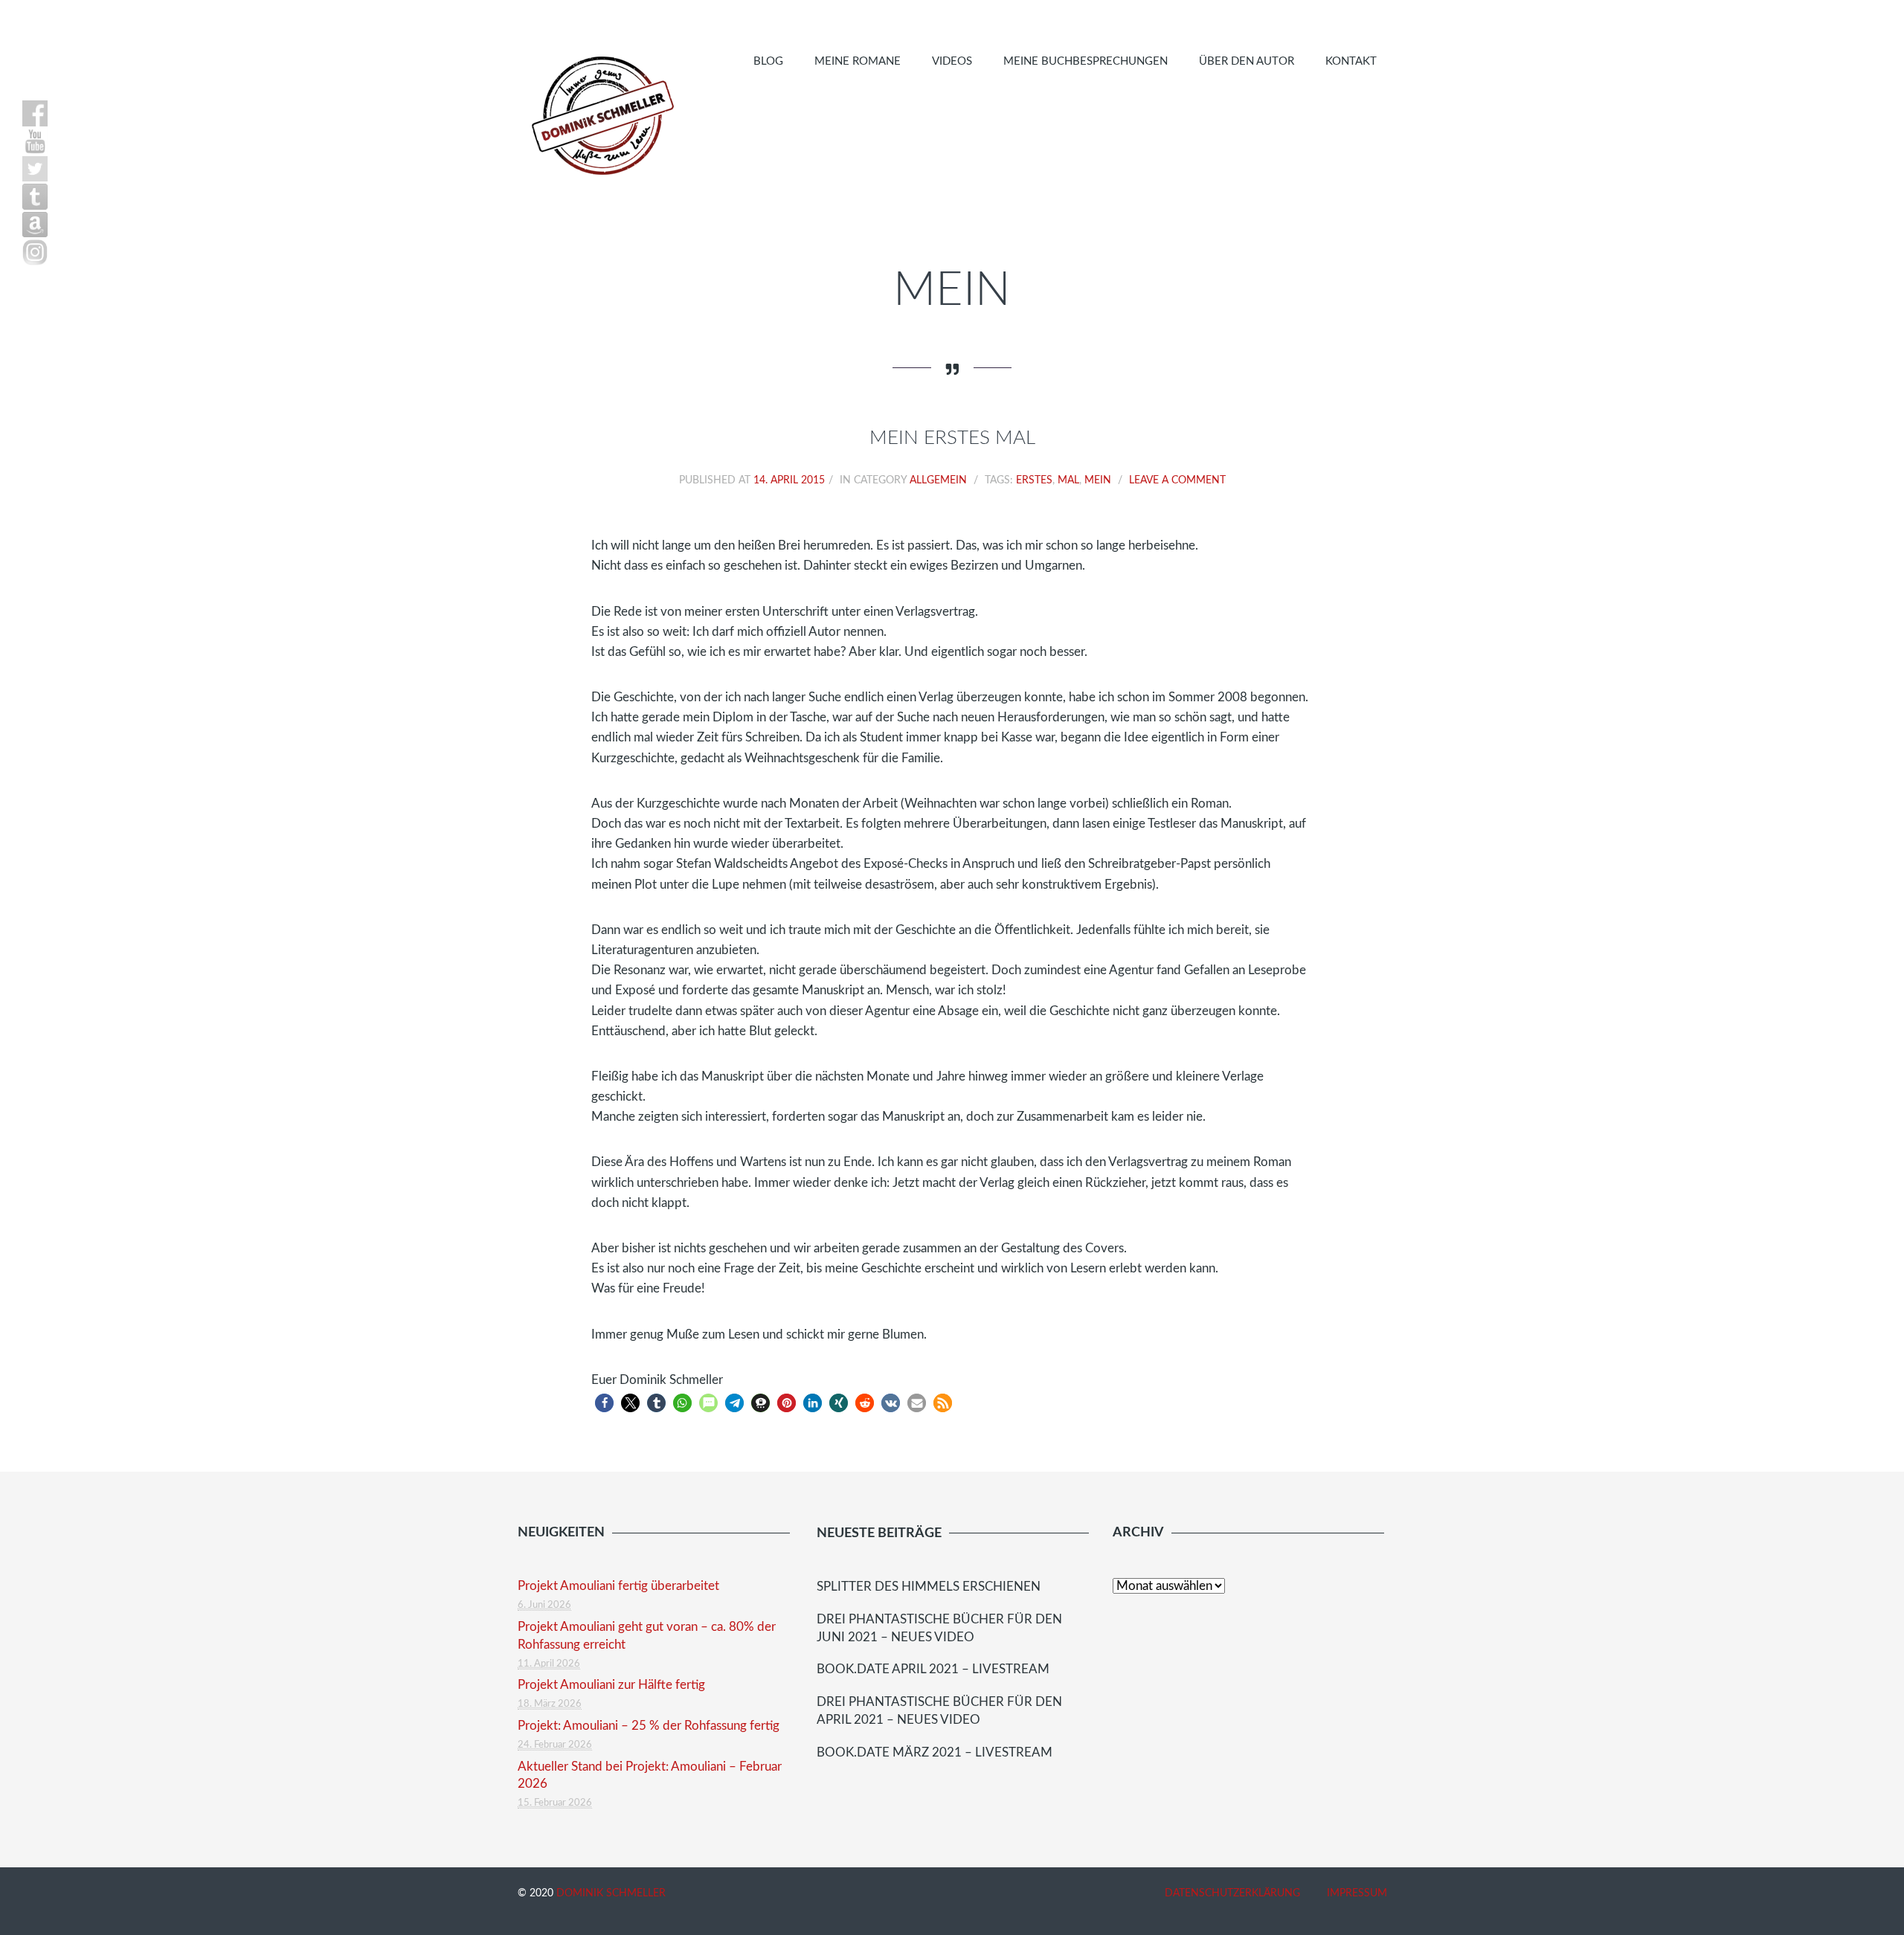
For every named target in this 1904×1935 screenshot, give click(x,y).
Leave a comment (1177, 480)
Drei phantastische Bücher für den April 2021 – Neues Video (939, 1711)
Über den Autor (1247, 61)
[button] (604, 1403)
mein (1098, 480)
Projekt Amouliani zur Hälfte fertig (611, 1685)
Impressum (1357, 1893)
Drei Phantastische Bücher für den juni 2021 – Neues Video (939, 1628)
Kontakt (1351, 61)
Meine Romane (858, 61)
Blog (768, 61)
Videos (952, 61)
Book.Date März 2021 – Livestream (935, 1752)
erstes (1034, 480)
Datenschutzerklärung (1232, 1893)
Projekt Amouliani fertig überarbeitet (618, 1586)
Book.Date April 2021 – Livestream (933, 1669)
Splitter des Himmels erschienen (929, 1587)
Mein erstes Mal (952, 438)
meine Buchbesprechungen (1086, 61)
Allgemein (938, 480)
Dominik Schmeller (611, 1893)
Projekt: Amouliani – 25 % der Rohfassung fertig (649, 1726)
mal (1068, 480)
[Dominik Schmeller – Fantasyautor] (600, 115)
